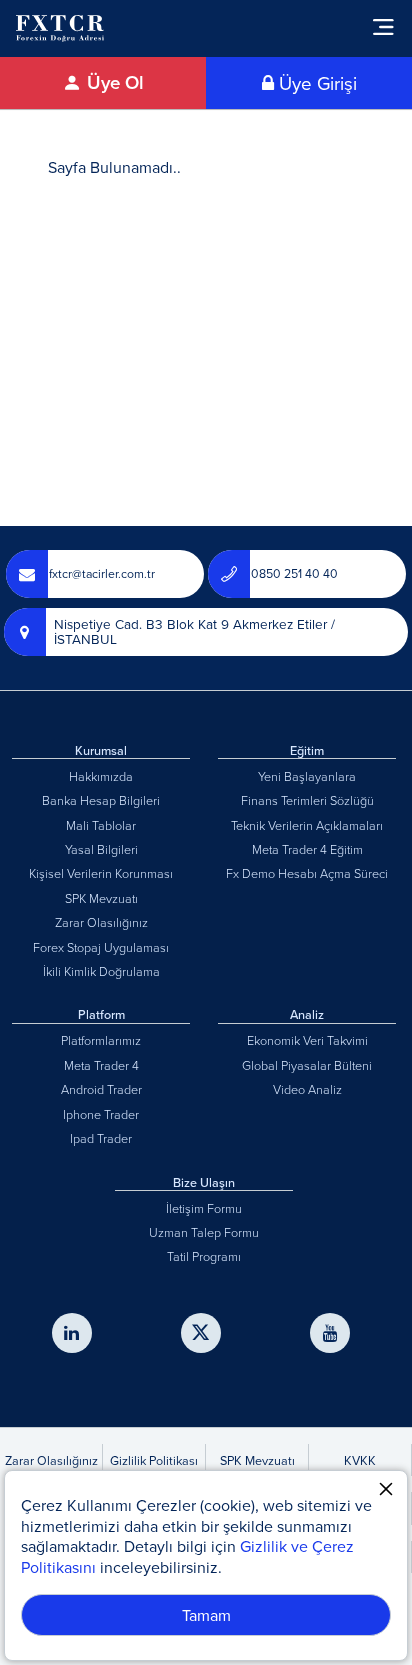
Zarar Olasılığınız (101, 922)
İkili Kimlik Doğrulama (101, 971)
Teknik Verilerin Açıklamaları (307, 825)
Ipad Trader (101, 1138)
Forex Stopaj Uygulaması (101, 947)
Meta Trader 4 (101, 1065)
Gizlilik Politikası (154, 1460)
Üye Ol (113, 82)
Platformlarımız (101, 1040)
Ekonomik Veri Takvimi (307, 1040)
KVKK (360, 1460)
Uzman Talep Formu (204, 1232)
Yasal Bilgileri (101, 849)
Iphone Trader (101, 1114)
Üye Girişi (315, 83)
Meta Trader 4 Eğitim (307, 849)
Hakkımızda (101, 776)
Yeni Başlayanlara (307, 776)
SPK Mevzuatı (101, 898)
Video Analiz (307, 1089)
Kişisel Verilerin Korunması (101, 873)
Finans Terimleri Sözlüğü (307, 800)
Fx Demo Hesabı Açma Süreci (307, 873)
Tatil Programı (204, 1256)
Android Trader (101, 1089)
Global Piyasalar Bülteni (307, 1065)
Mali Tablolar (101, 825)
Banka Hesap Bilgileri (101, 800)
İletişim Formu (204, 1208)
